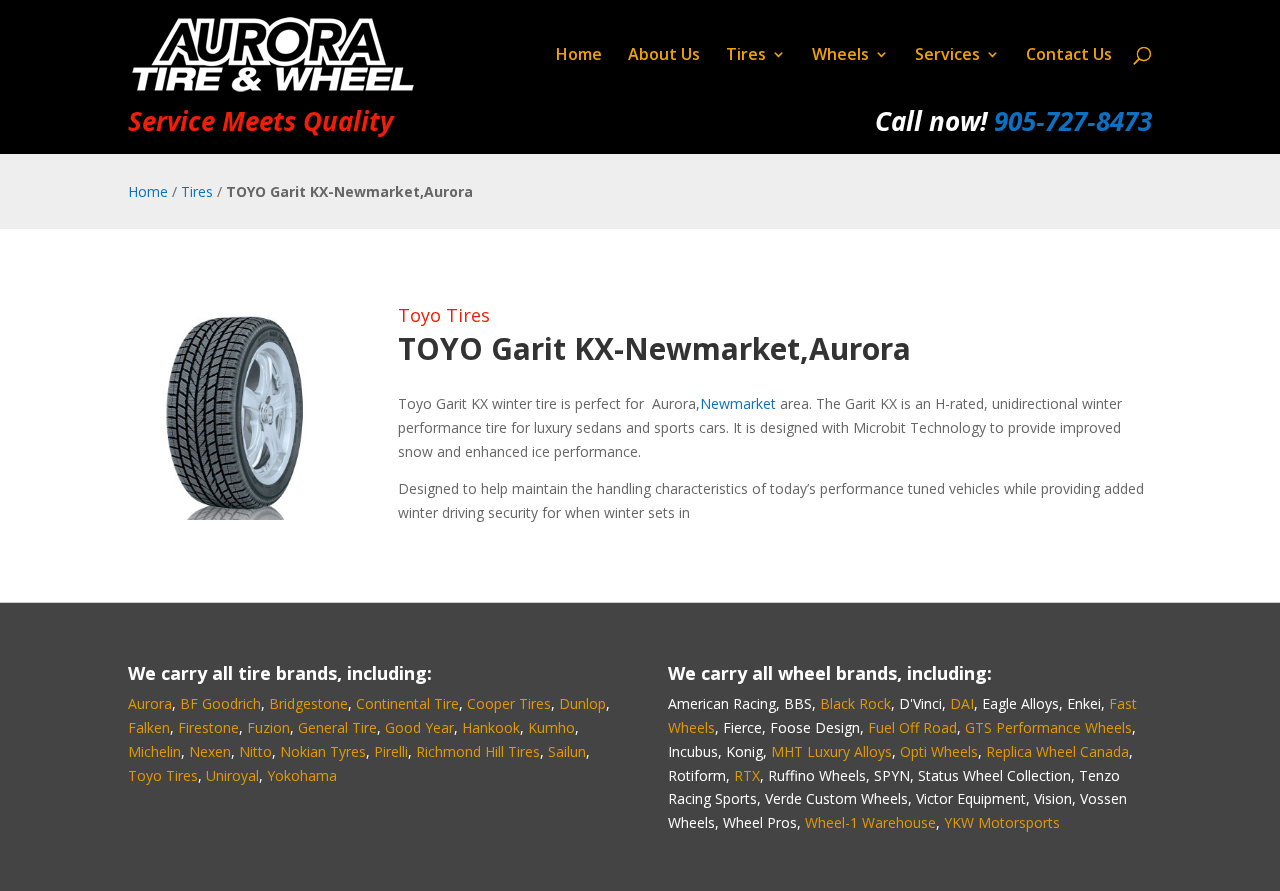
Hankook (491, 727)
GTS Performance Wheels (1048, 727)
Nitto (255, 751)
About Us (664, 56)
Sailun (567, 751)
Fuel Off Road (912, 727)
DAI (962, 703)
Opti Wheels (939, 751)
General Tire (337, 727)
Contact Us (1069, 56)
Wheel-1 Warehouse (870, 822)
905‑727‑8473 (1073, 121)
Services (947, 56)
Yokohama (302, 775)
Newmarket (738, 403)
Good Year (419, 727)
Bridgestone (308, 703)
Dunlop (582, 703)
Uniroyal (232, 775)
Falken (149, 727)
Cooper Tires (509, 703)
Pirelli (391, 751)
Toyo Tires (444, 315)
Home (579, 56)
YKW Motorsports (1002, 822)
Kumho (551, 727)
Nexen (210, 751)
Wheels (840, 56)
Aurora (150, 703)
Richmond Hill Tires (478, 751)
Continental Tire (407, 703)
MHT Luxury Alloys (831, 751)
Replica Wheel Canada (1057, 751)
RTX (747, 775)
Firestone (208, 727)
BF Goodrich (220, 703)
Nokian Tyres (323, 751)
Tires (746, 56)
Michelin (154, 751)
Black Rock (855, 703)
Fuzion (268, 727)
